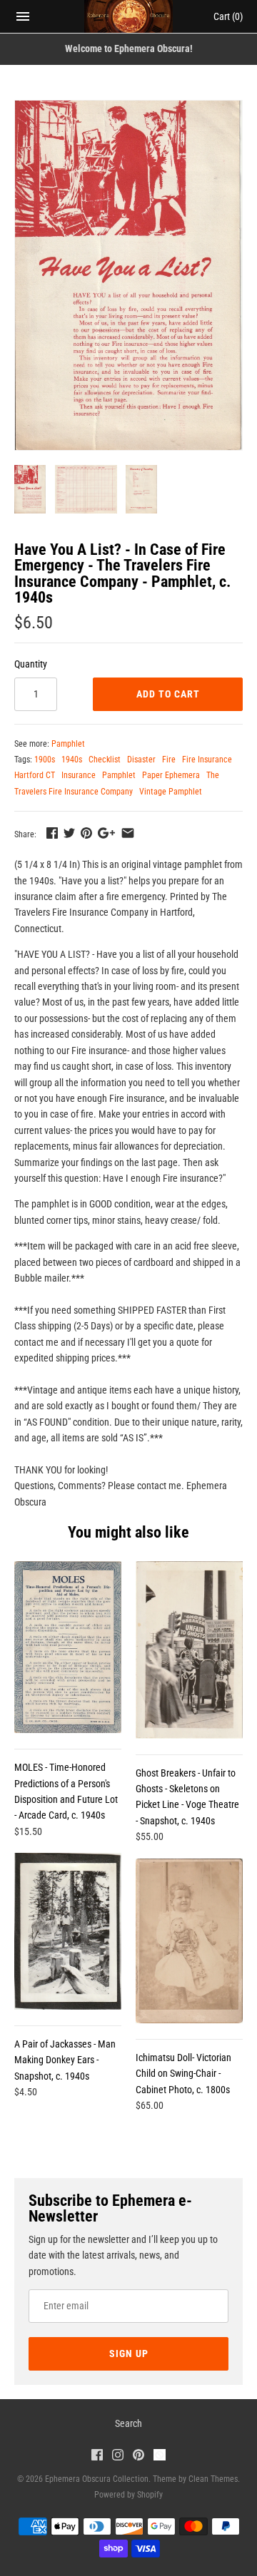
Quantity (31, 664)
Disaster (141, 760)
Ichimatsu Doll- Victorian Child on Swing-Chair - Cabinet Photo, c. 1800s (183, 2074)
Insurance (79, 775)
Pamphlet (68, 744)
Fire (169, 760)
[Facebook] (97, 2457)
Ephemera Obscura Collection (97, 2479)
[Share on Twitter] (69, 833)
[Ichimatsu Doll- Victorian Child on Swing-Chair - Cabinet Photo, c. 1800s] (189, 1941)
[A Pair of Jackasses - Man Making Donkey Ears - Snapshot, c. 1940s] (68, 1931)
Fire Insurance (207, 760)
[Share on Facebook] (52, 833)
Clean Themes (213, 2479)
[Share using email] (128, 833)
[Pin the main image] (86, 833)
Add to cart (168, 694)
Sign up (129, 2353)
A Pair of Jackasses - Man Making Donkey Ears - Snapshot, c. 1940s (65, 2060)
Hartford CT (35, 775)
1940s (72, 760)
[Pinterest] (138, 2457)
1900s (45, 760)
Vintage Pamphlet (171, 792)
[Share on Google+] (106, 833)
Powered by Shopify (128, 2495)
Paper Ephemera (171, 775)
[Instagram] (118, 2457)
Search (128, 2423)
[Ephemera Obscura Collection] (129, 16)
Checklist (105, 760)
